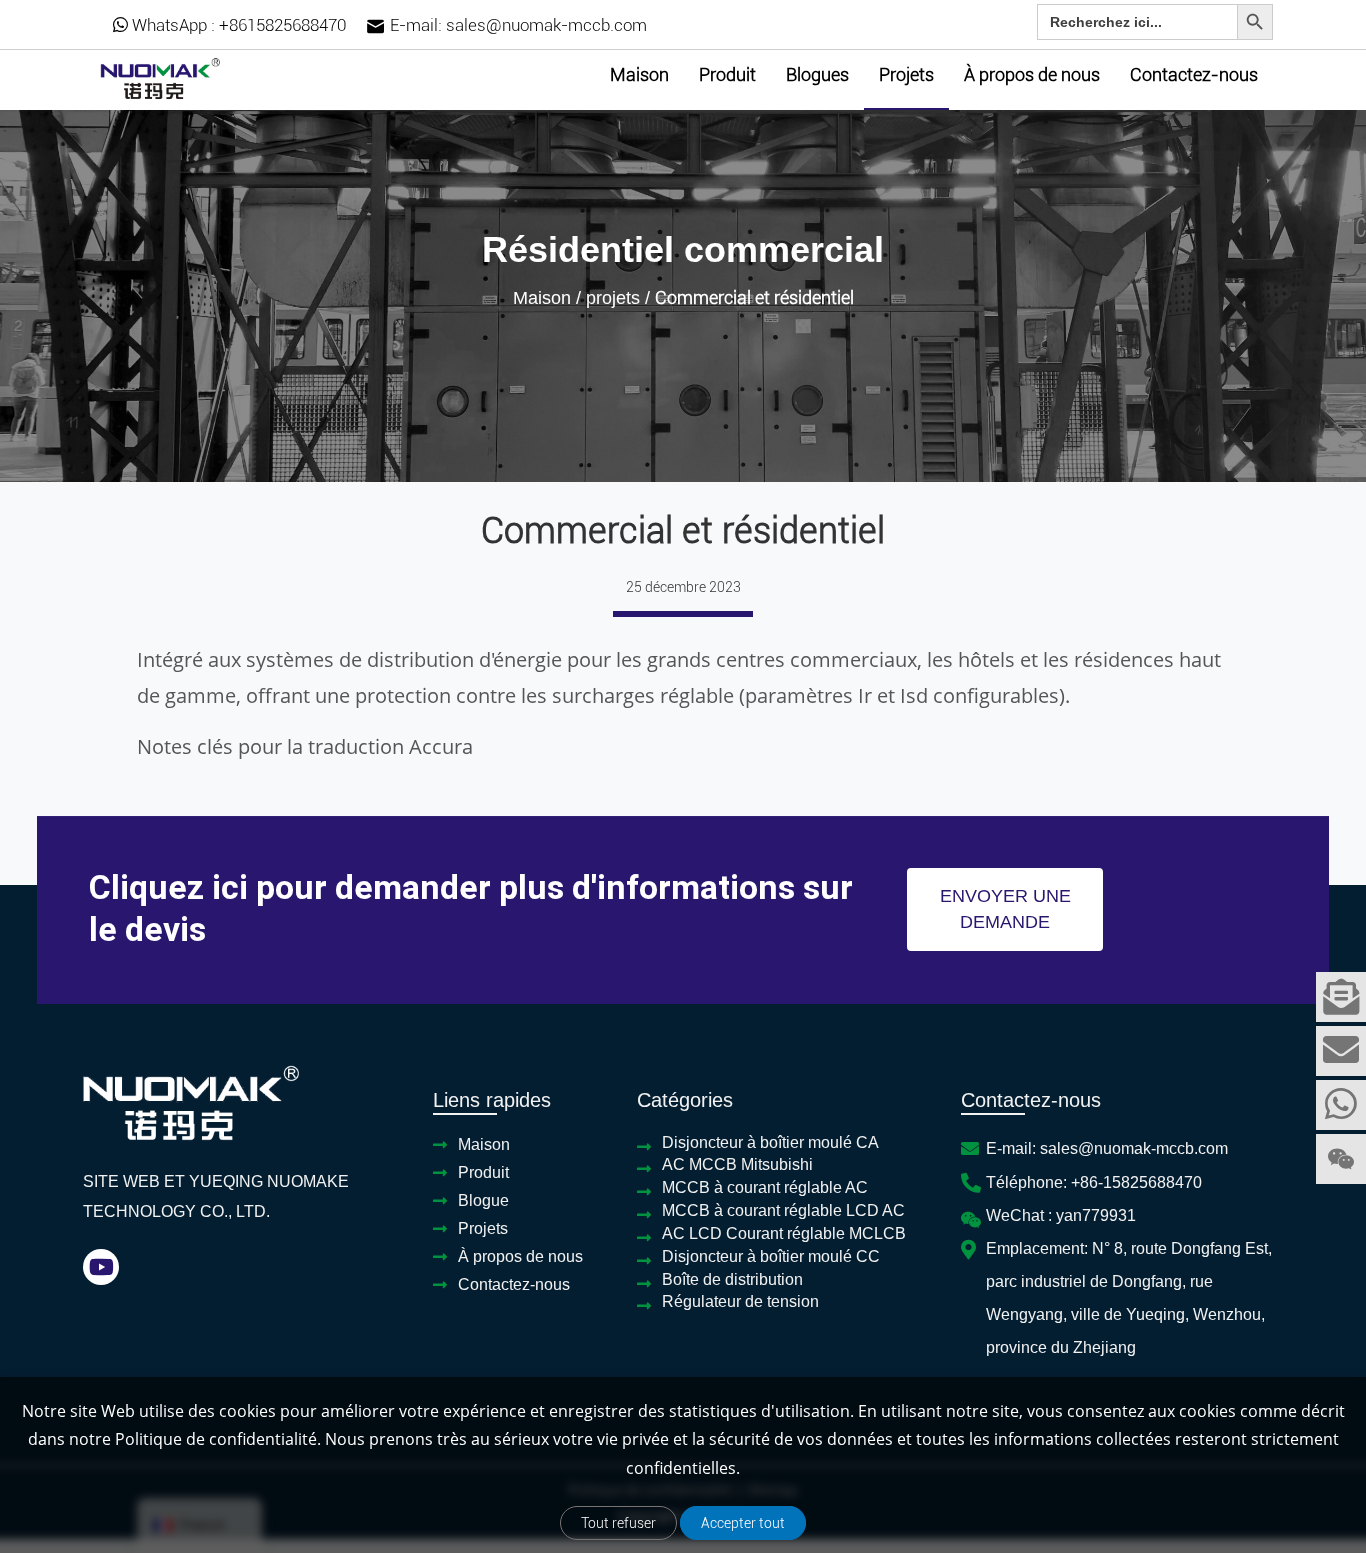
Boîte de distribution (732, 1279)
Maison (639, 74)
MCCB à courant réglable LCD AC (783, 1210)
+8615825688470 (282, 25)
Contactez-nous (1194, 74)
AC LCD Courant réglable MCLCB (784, 1233)
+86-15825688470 (1136, 1182)
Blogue (483, 1200)
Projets (906, 74)
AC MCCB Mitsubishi (737, 1164)
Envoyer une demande (1005, 909)
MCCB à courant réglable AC (765, 1187)
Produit (727, 74)
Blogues (817, 74)
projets (613, 298)
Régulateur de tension (740, 1301)
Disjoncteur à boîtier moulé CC (771, 1256)
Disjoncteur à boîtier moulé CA (770, 1142)
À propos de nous (1032, 74)
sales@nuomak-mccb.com (546, 25)
